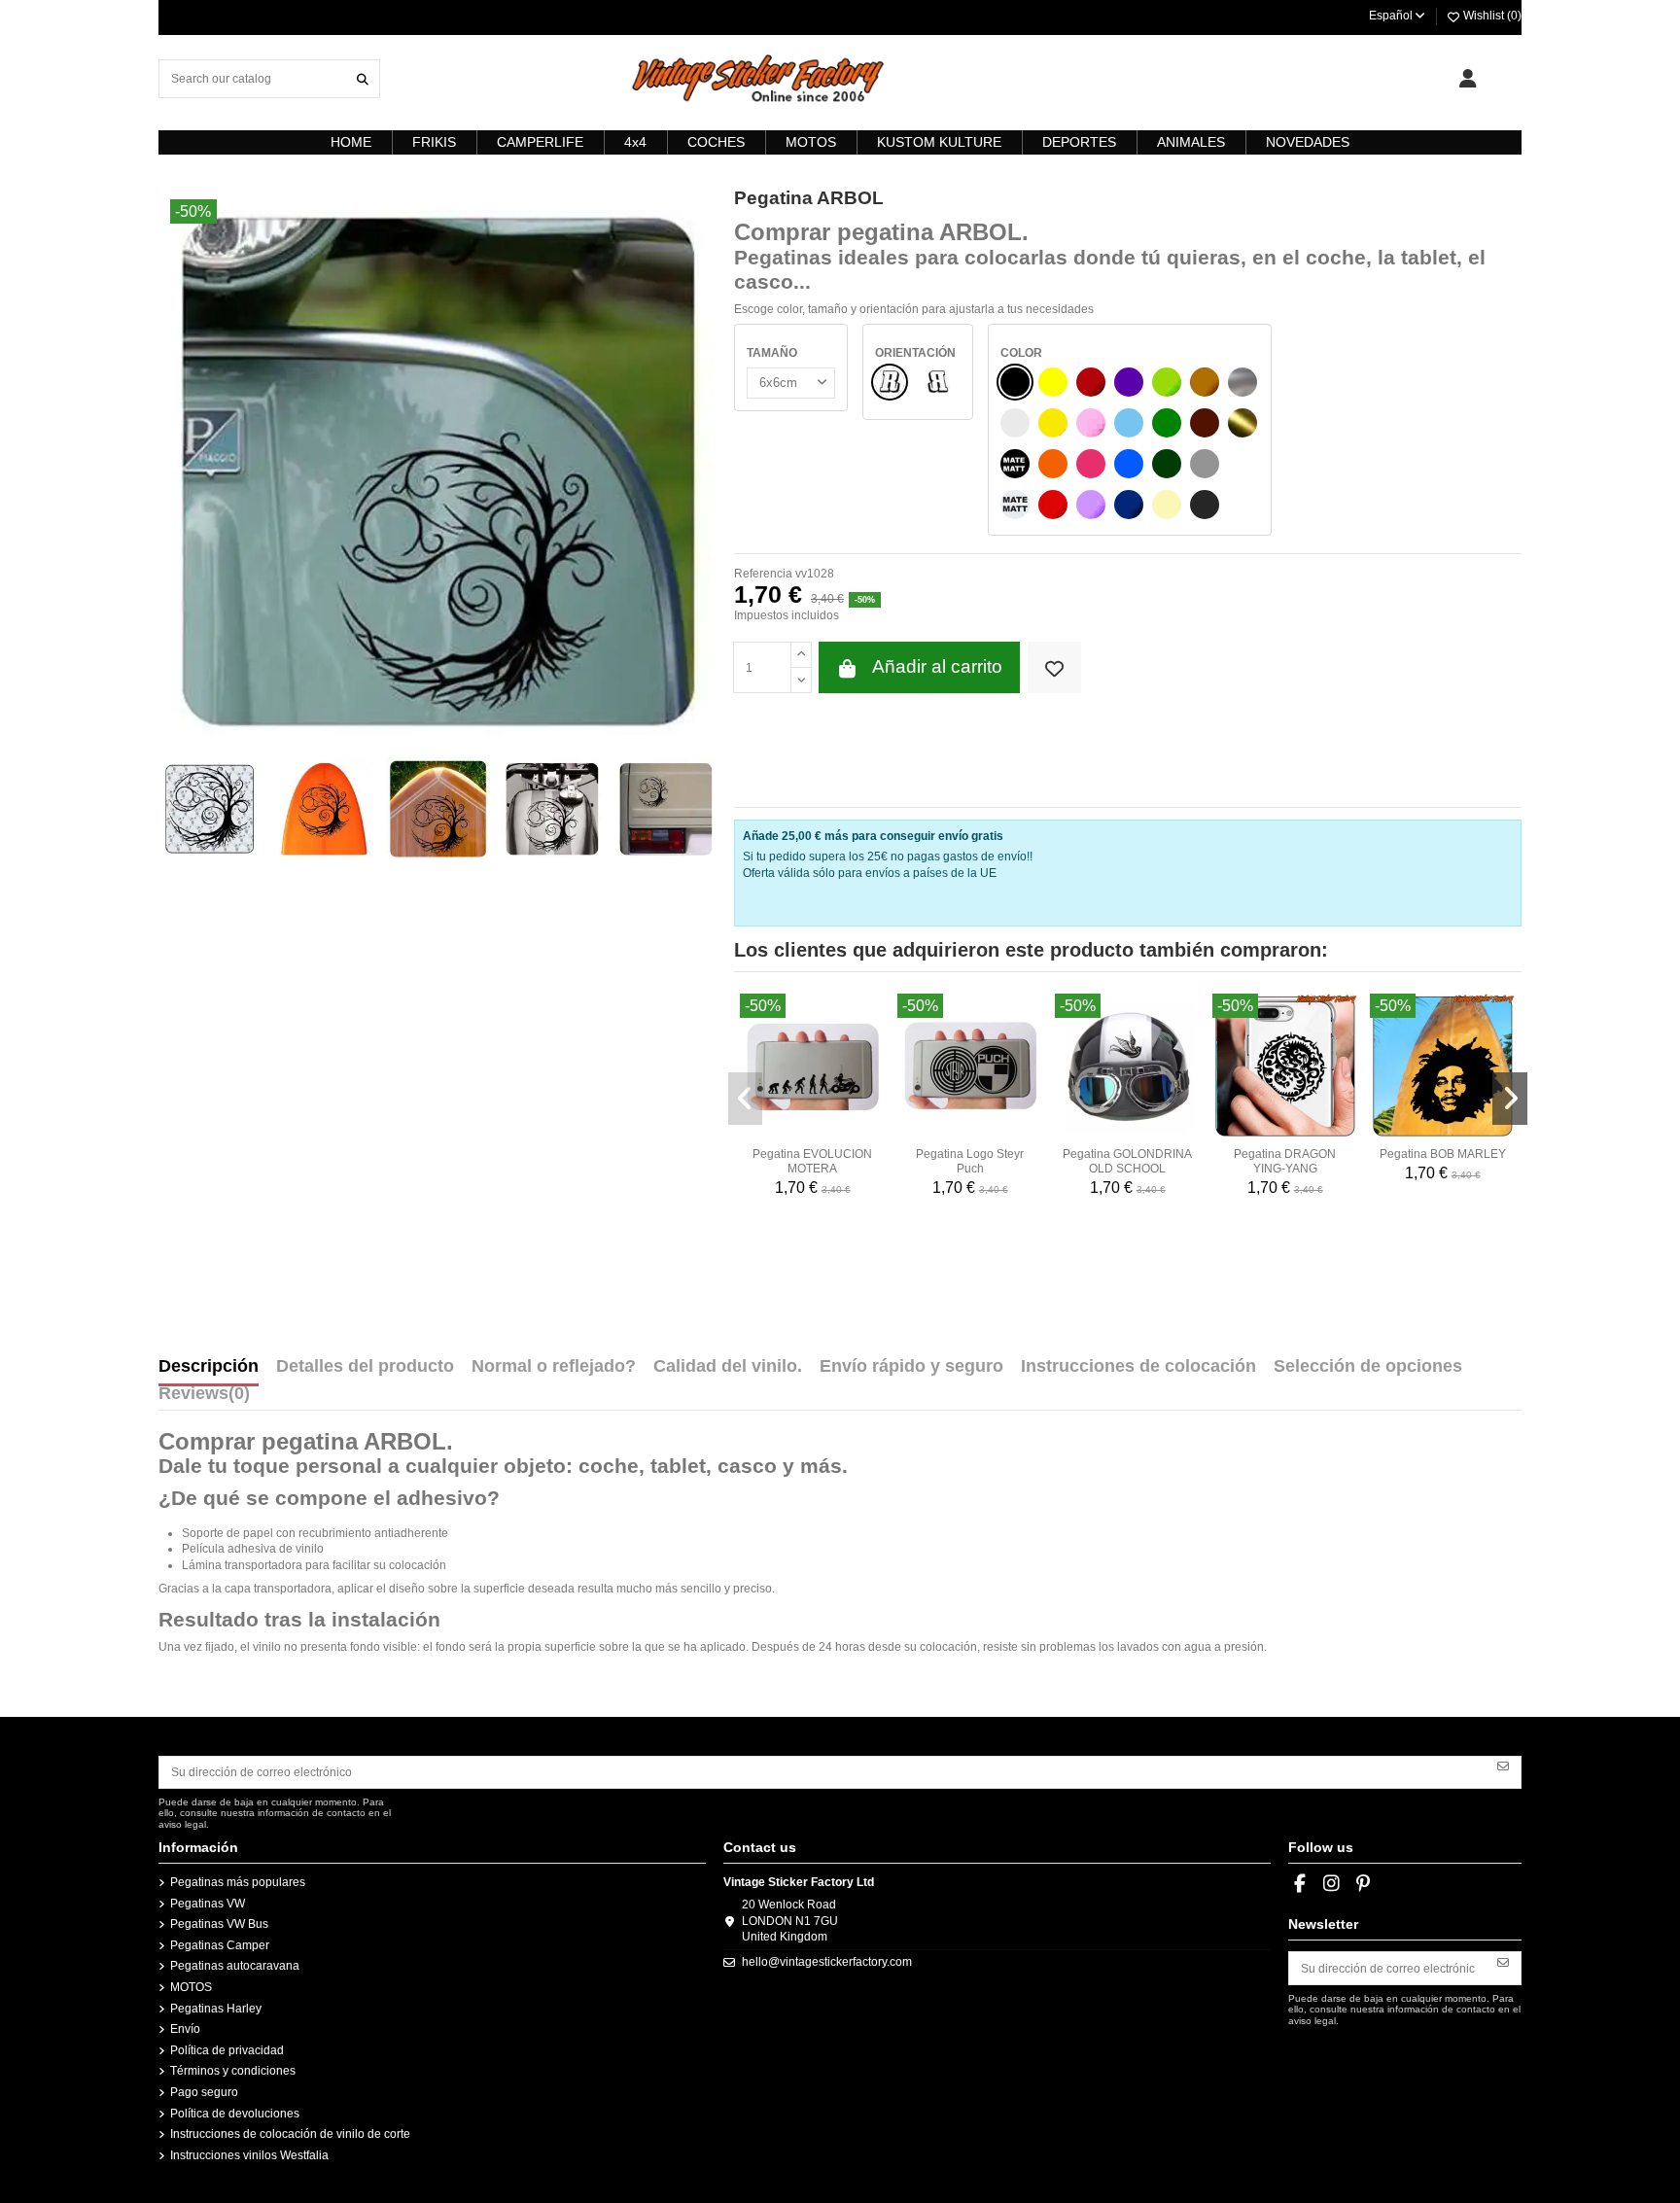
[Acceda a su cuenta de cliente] (1468, 79)
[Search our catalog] (363, 78)
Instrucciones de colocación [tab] (1138, 1367)
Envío (185, 2029)
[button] (746, 1099)
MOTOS (191, 1987)
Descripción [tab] (209, 1367)
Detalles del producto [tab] (365, 1367)
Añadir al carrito (937, 666)
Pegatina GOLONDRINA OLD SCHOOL (1127, 1161)
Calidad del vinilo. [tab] (728, 1367)
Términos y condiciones (233, 2071)
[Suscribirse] (1503, 1766)
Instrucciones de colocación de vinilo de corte (290, 2134)
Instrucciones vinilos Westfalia (249, 2155)
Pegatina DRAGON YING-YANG (1285, 1161)
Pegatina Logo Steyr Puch (970, 1161)
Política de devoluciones (235, 2114)
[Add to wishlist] (1054, 667)
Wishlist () (1491, 16)
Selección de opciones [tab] (1368, 1367)
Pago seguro (204, 2092)
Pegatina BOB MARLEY (1443, 1154)
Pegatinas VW (208, 1904)
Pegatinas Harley (216, 2009)
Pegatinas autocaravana (235, 1966)
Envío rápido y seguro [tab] (911, 1367)
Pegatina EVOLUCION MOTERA (812, 1161)
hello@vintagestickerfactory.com (827, 1962)
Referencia (763, 574)
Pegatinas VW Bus (219, 1924)
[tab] (204, 1398)
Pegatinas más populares (238, 1882)
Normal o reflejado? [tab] (554, 1367)
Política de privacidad (227, 2050)
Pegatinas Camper (220, 1945)
